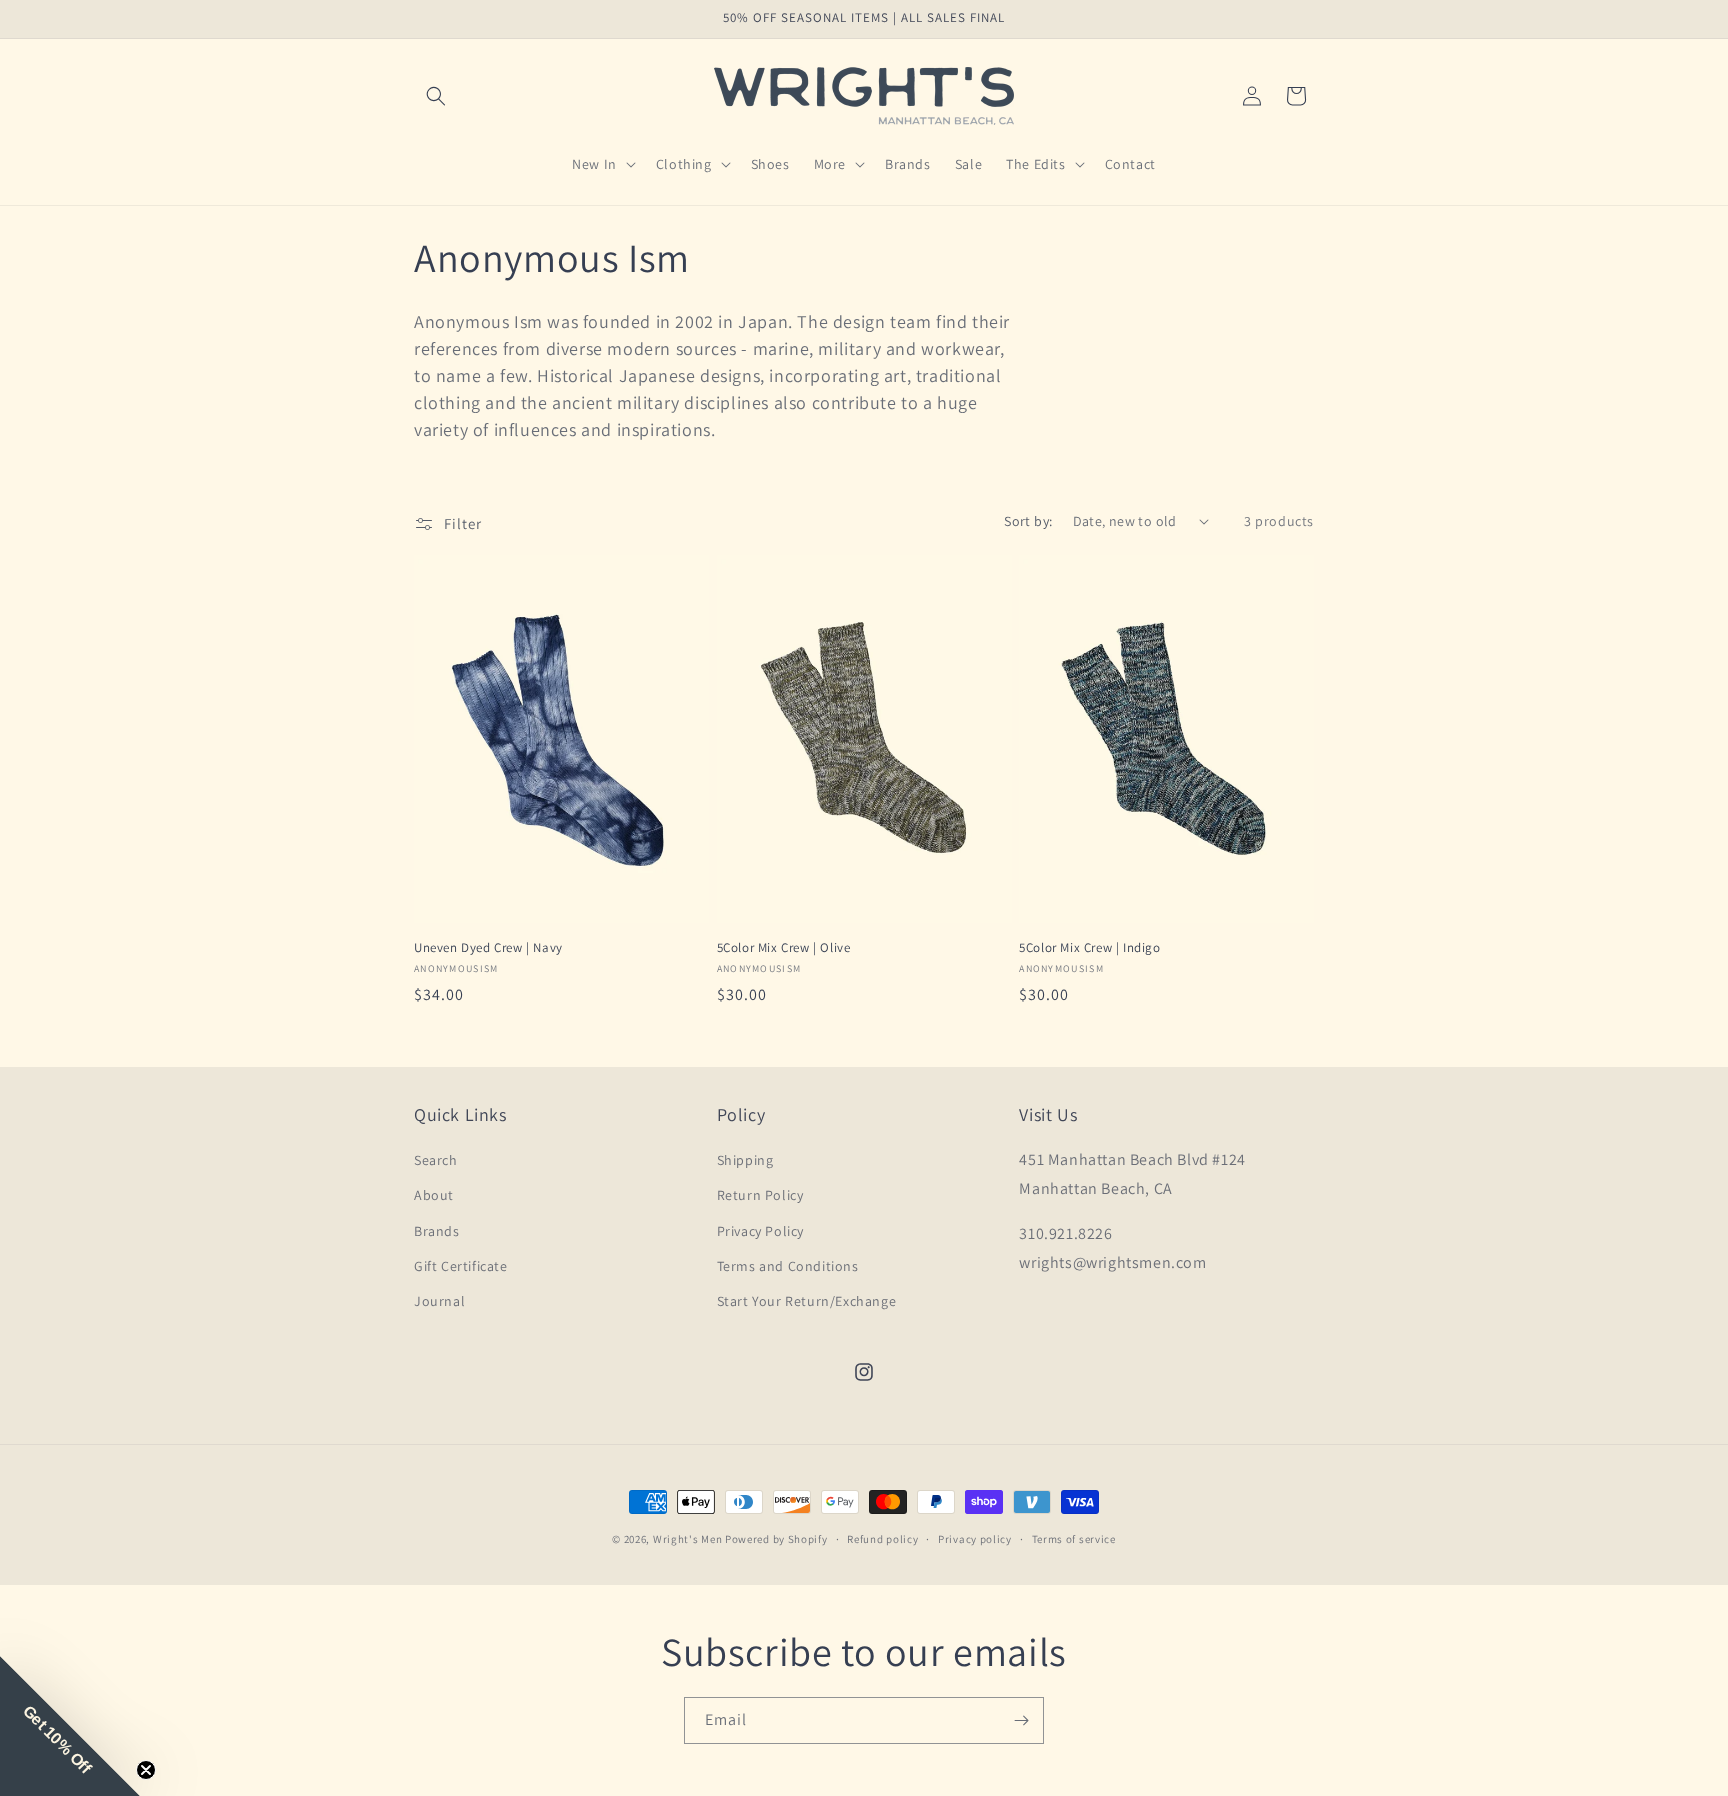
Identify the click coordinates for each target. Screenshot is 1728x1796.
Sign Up (1076, 961)
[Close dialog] (1267, 700)
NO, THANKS (1076, 1022)
